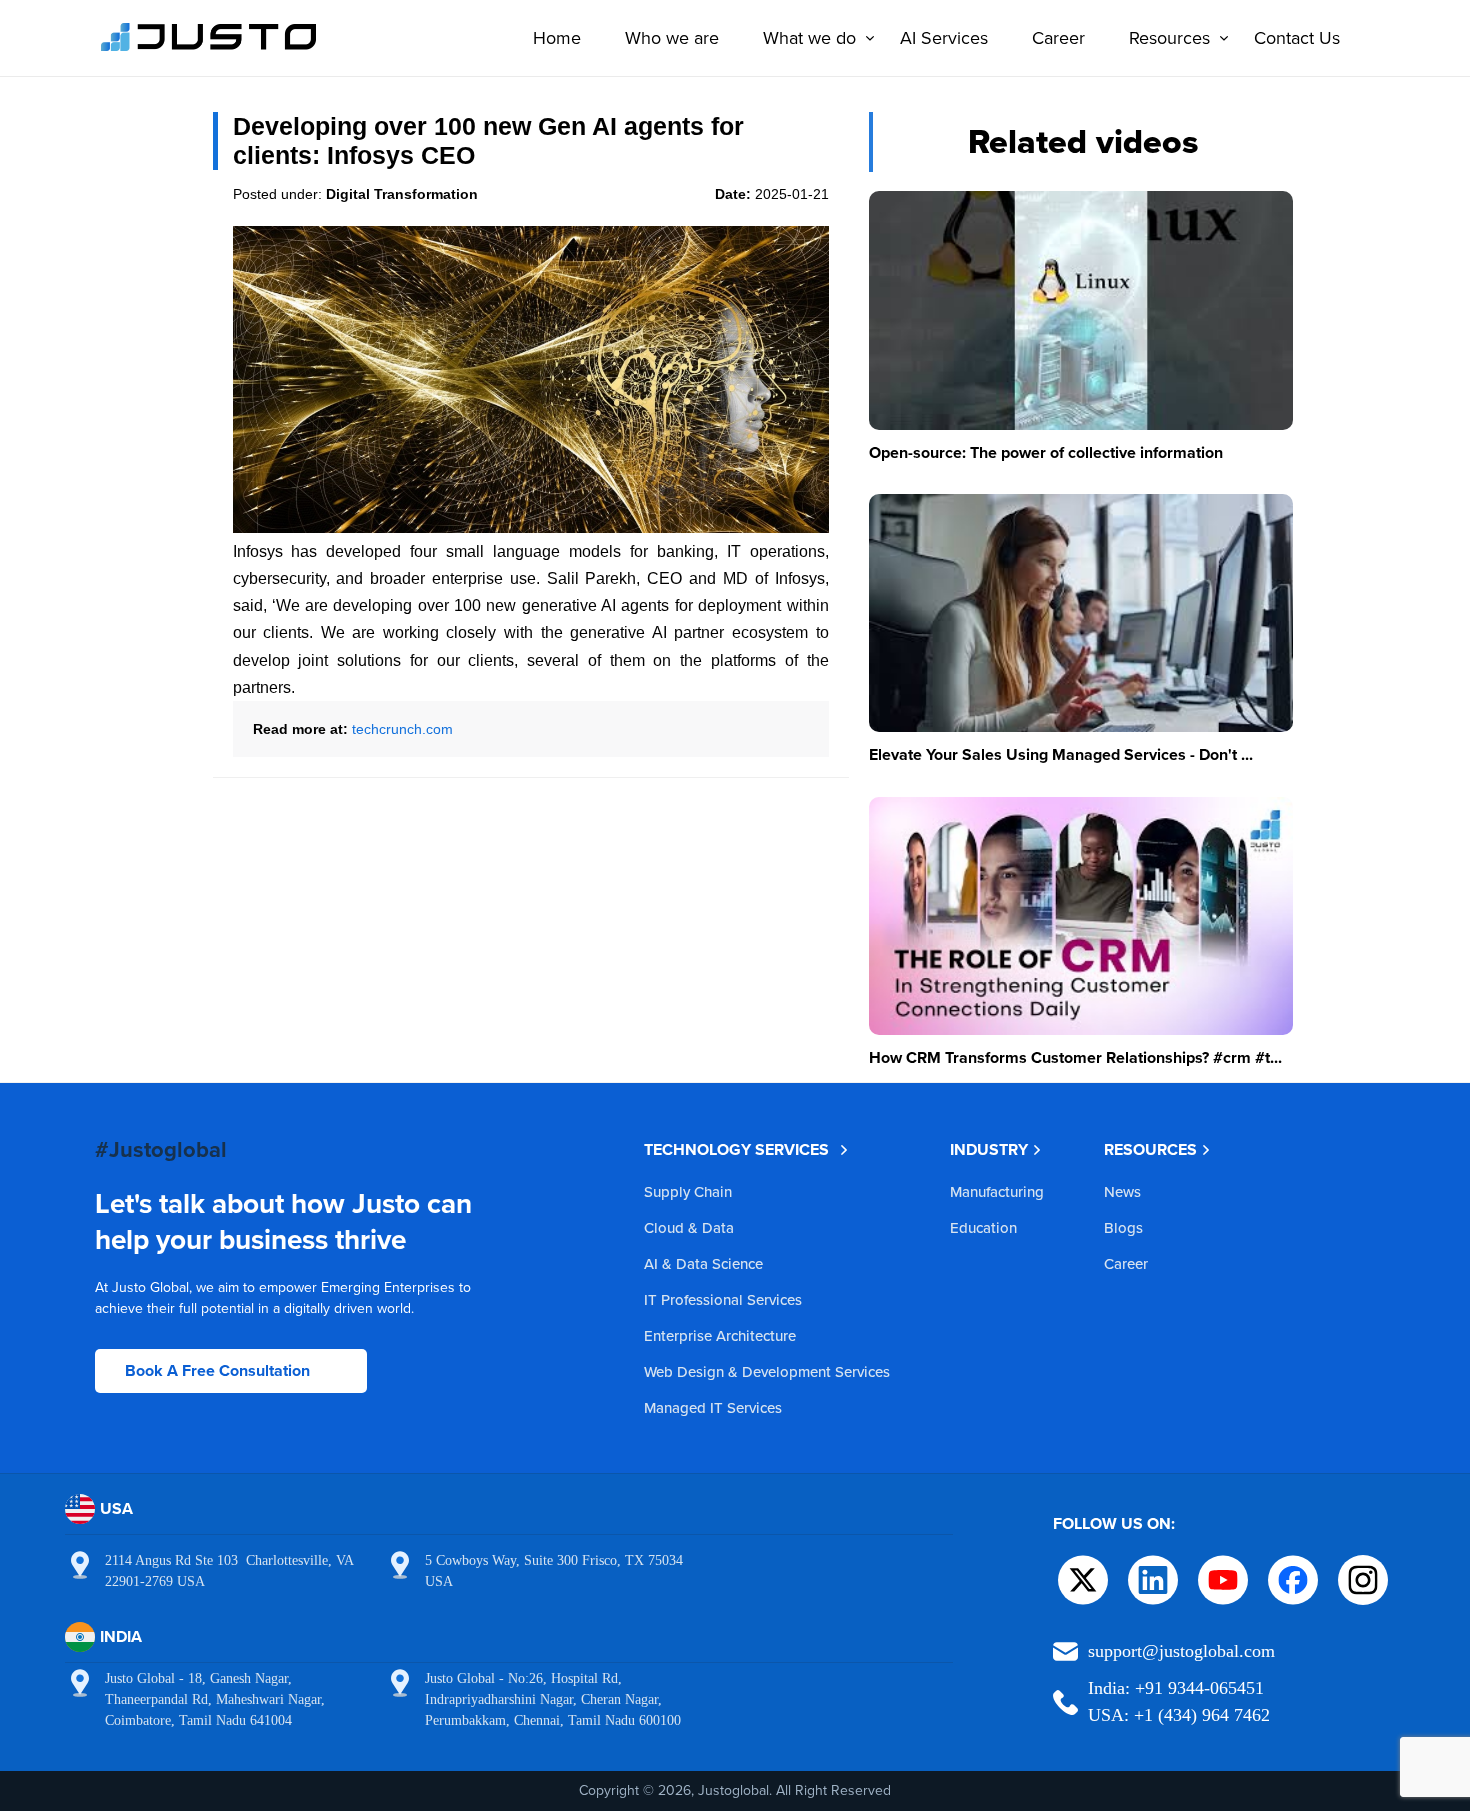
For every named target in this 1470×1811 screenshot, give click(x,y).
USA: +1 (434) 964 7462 (1179, 1715)
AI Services (944, 37)
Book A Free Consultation (217, 1370)
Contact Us (1297, 37)
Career (1058, 37)
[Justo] (209, 48)
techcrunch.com (402, 729)
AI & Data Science (703, 1263)
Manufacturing (997, 1191)
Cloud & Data (689, 1227)
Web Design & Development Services (767, 1371)
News (1122, 1191)
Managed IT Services (713, 1407)
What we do (809, 37)
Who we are (672, 37)
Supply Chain (688, 1191)
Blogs (1123, 1227)
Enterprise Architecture (720, 1335)
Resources (1169, 37)
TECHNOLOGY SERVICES (736, 1149)
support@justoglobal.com (1181, 1651)
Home (557, 37)
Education (983, 1227)
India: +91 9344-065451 (1176, 1688)
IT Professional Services (723, 1299)
